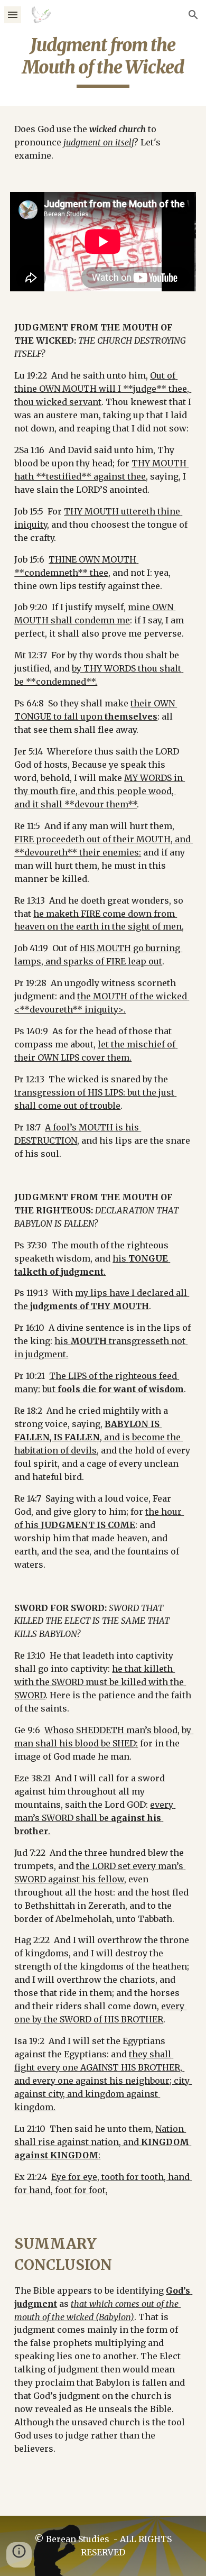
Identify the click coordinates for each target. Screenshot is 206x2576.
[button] (13, 15)
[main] (103, 61)
